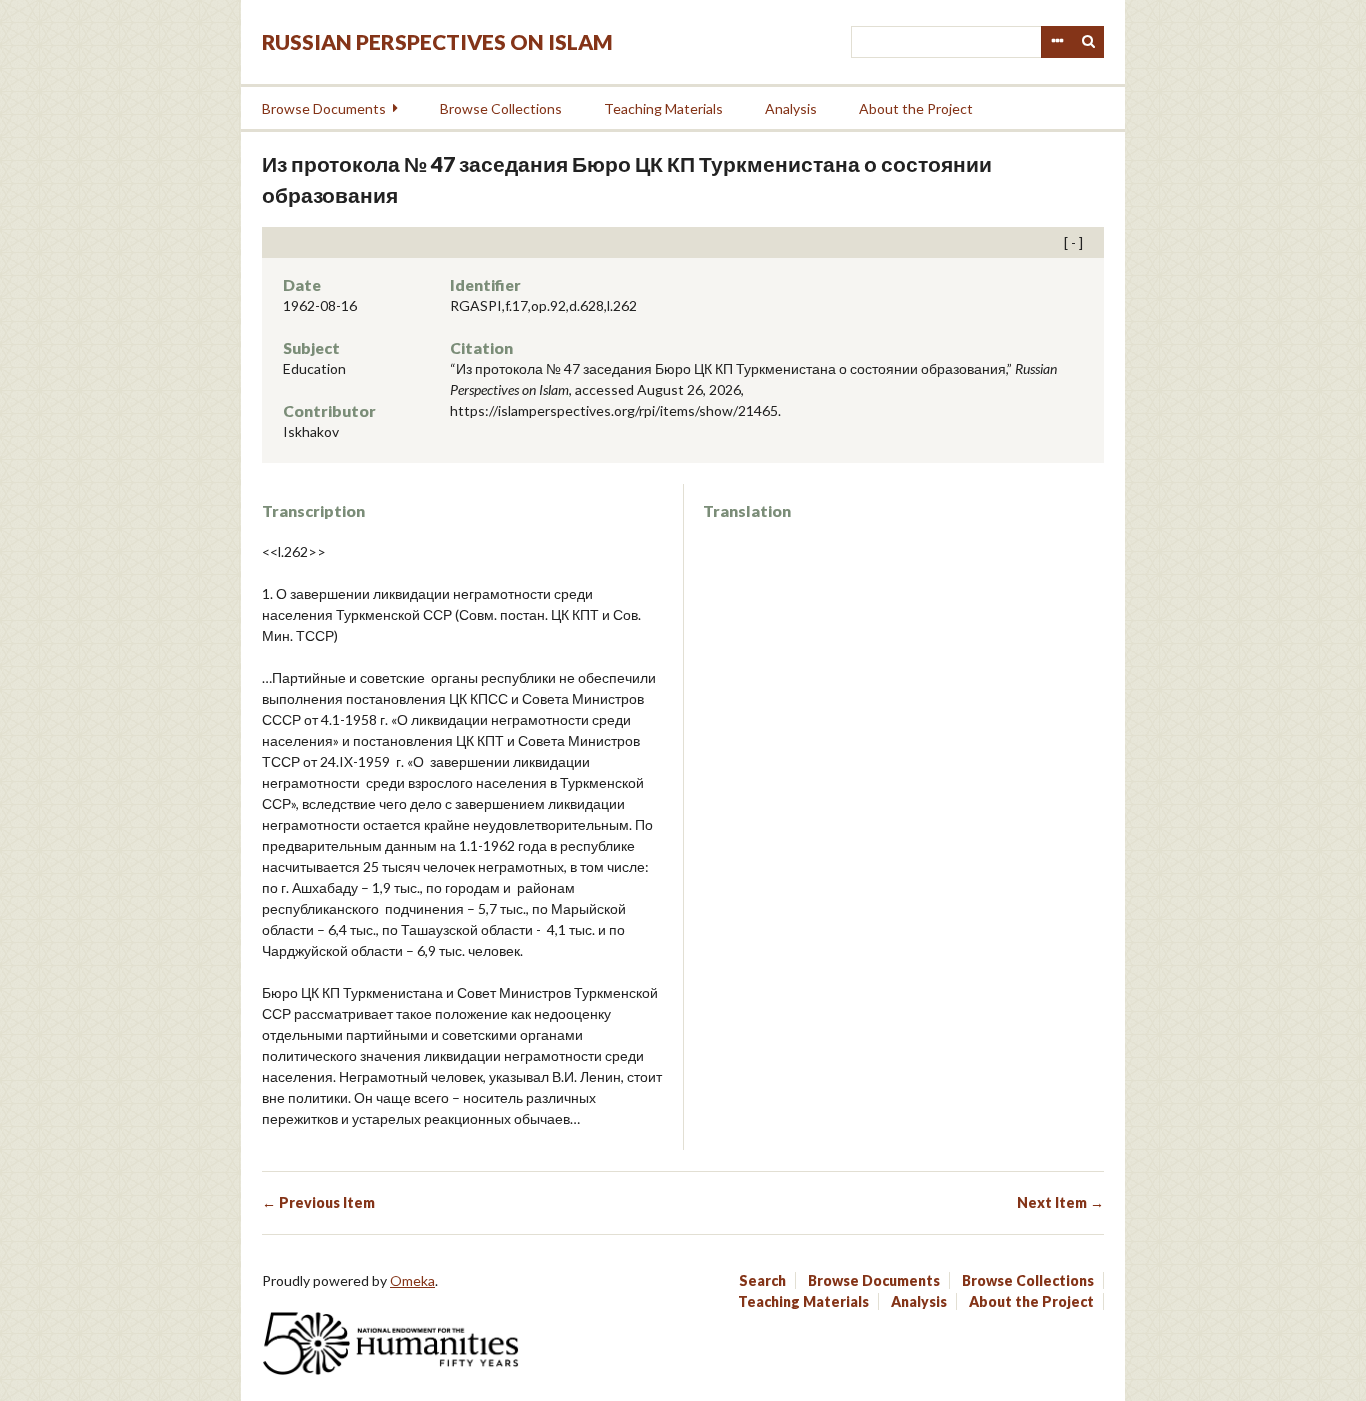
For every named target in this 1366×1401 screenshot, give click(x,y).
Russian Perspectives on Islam (437, 41)
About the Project (916, 108)
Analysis (791, 108)
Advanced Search (1057, 42)
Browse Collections (501, 108)
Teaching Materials (663, 108)
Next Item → (1060, 1202)
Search (1089, 42)
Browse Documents (324, 108)
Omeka (412, 1280)
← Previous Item (318, 1202)
